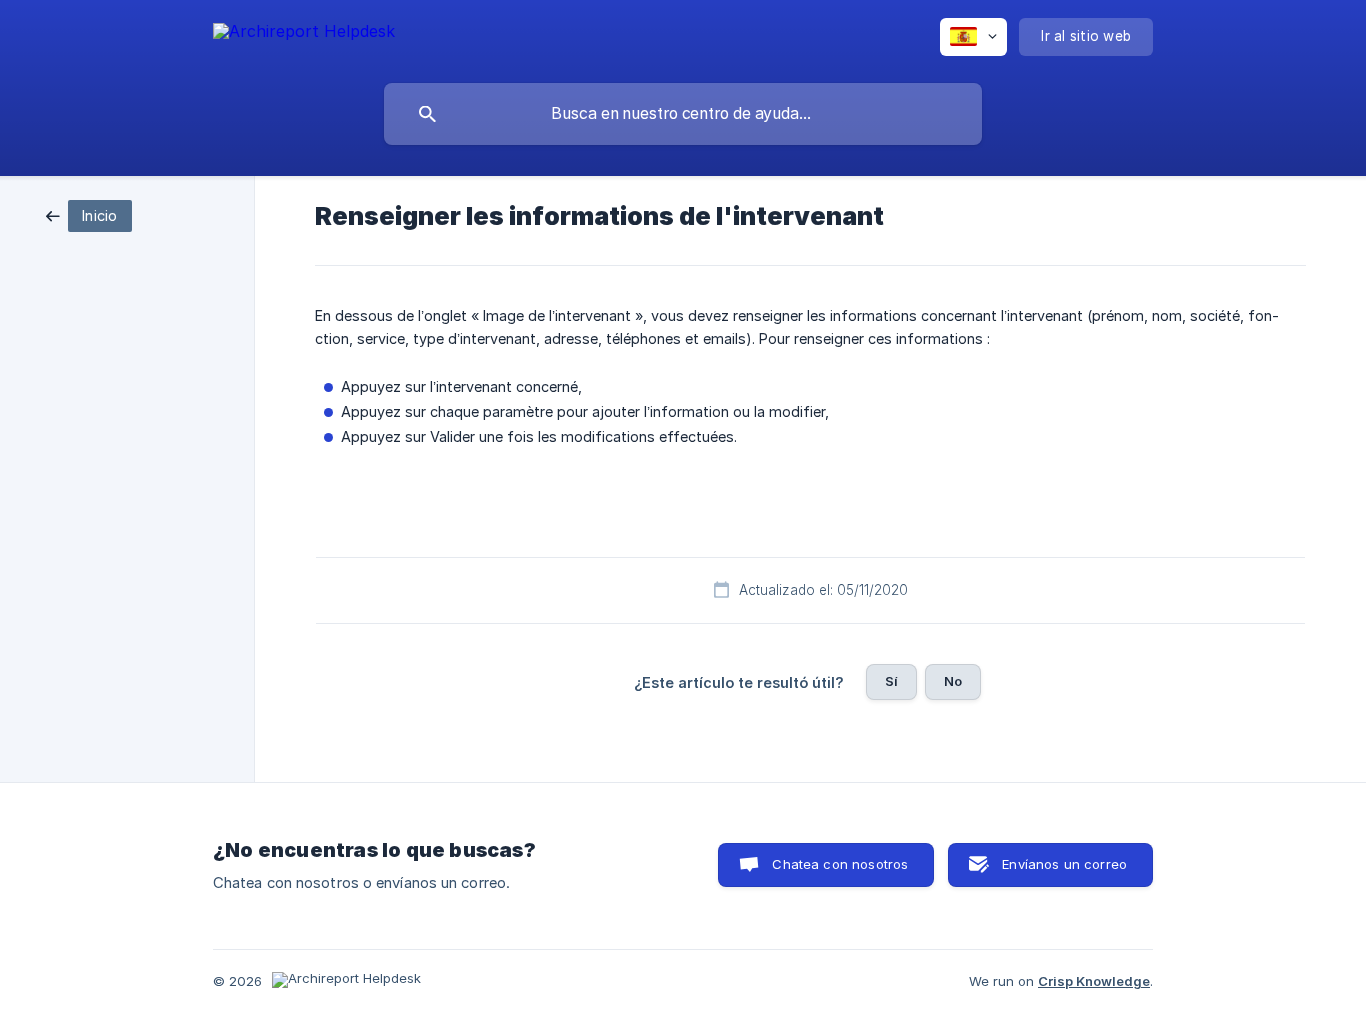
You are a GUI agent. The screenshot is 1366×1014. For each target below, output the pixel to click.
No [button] (953, 681)
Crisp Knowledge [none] (1094, 981)
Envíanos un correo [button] (1064, 864)
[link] (89, 214)
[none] (304, 34)
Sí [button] (891, 681)
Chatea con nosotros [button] (840, 864)
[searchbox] (683, 114)
